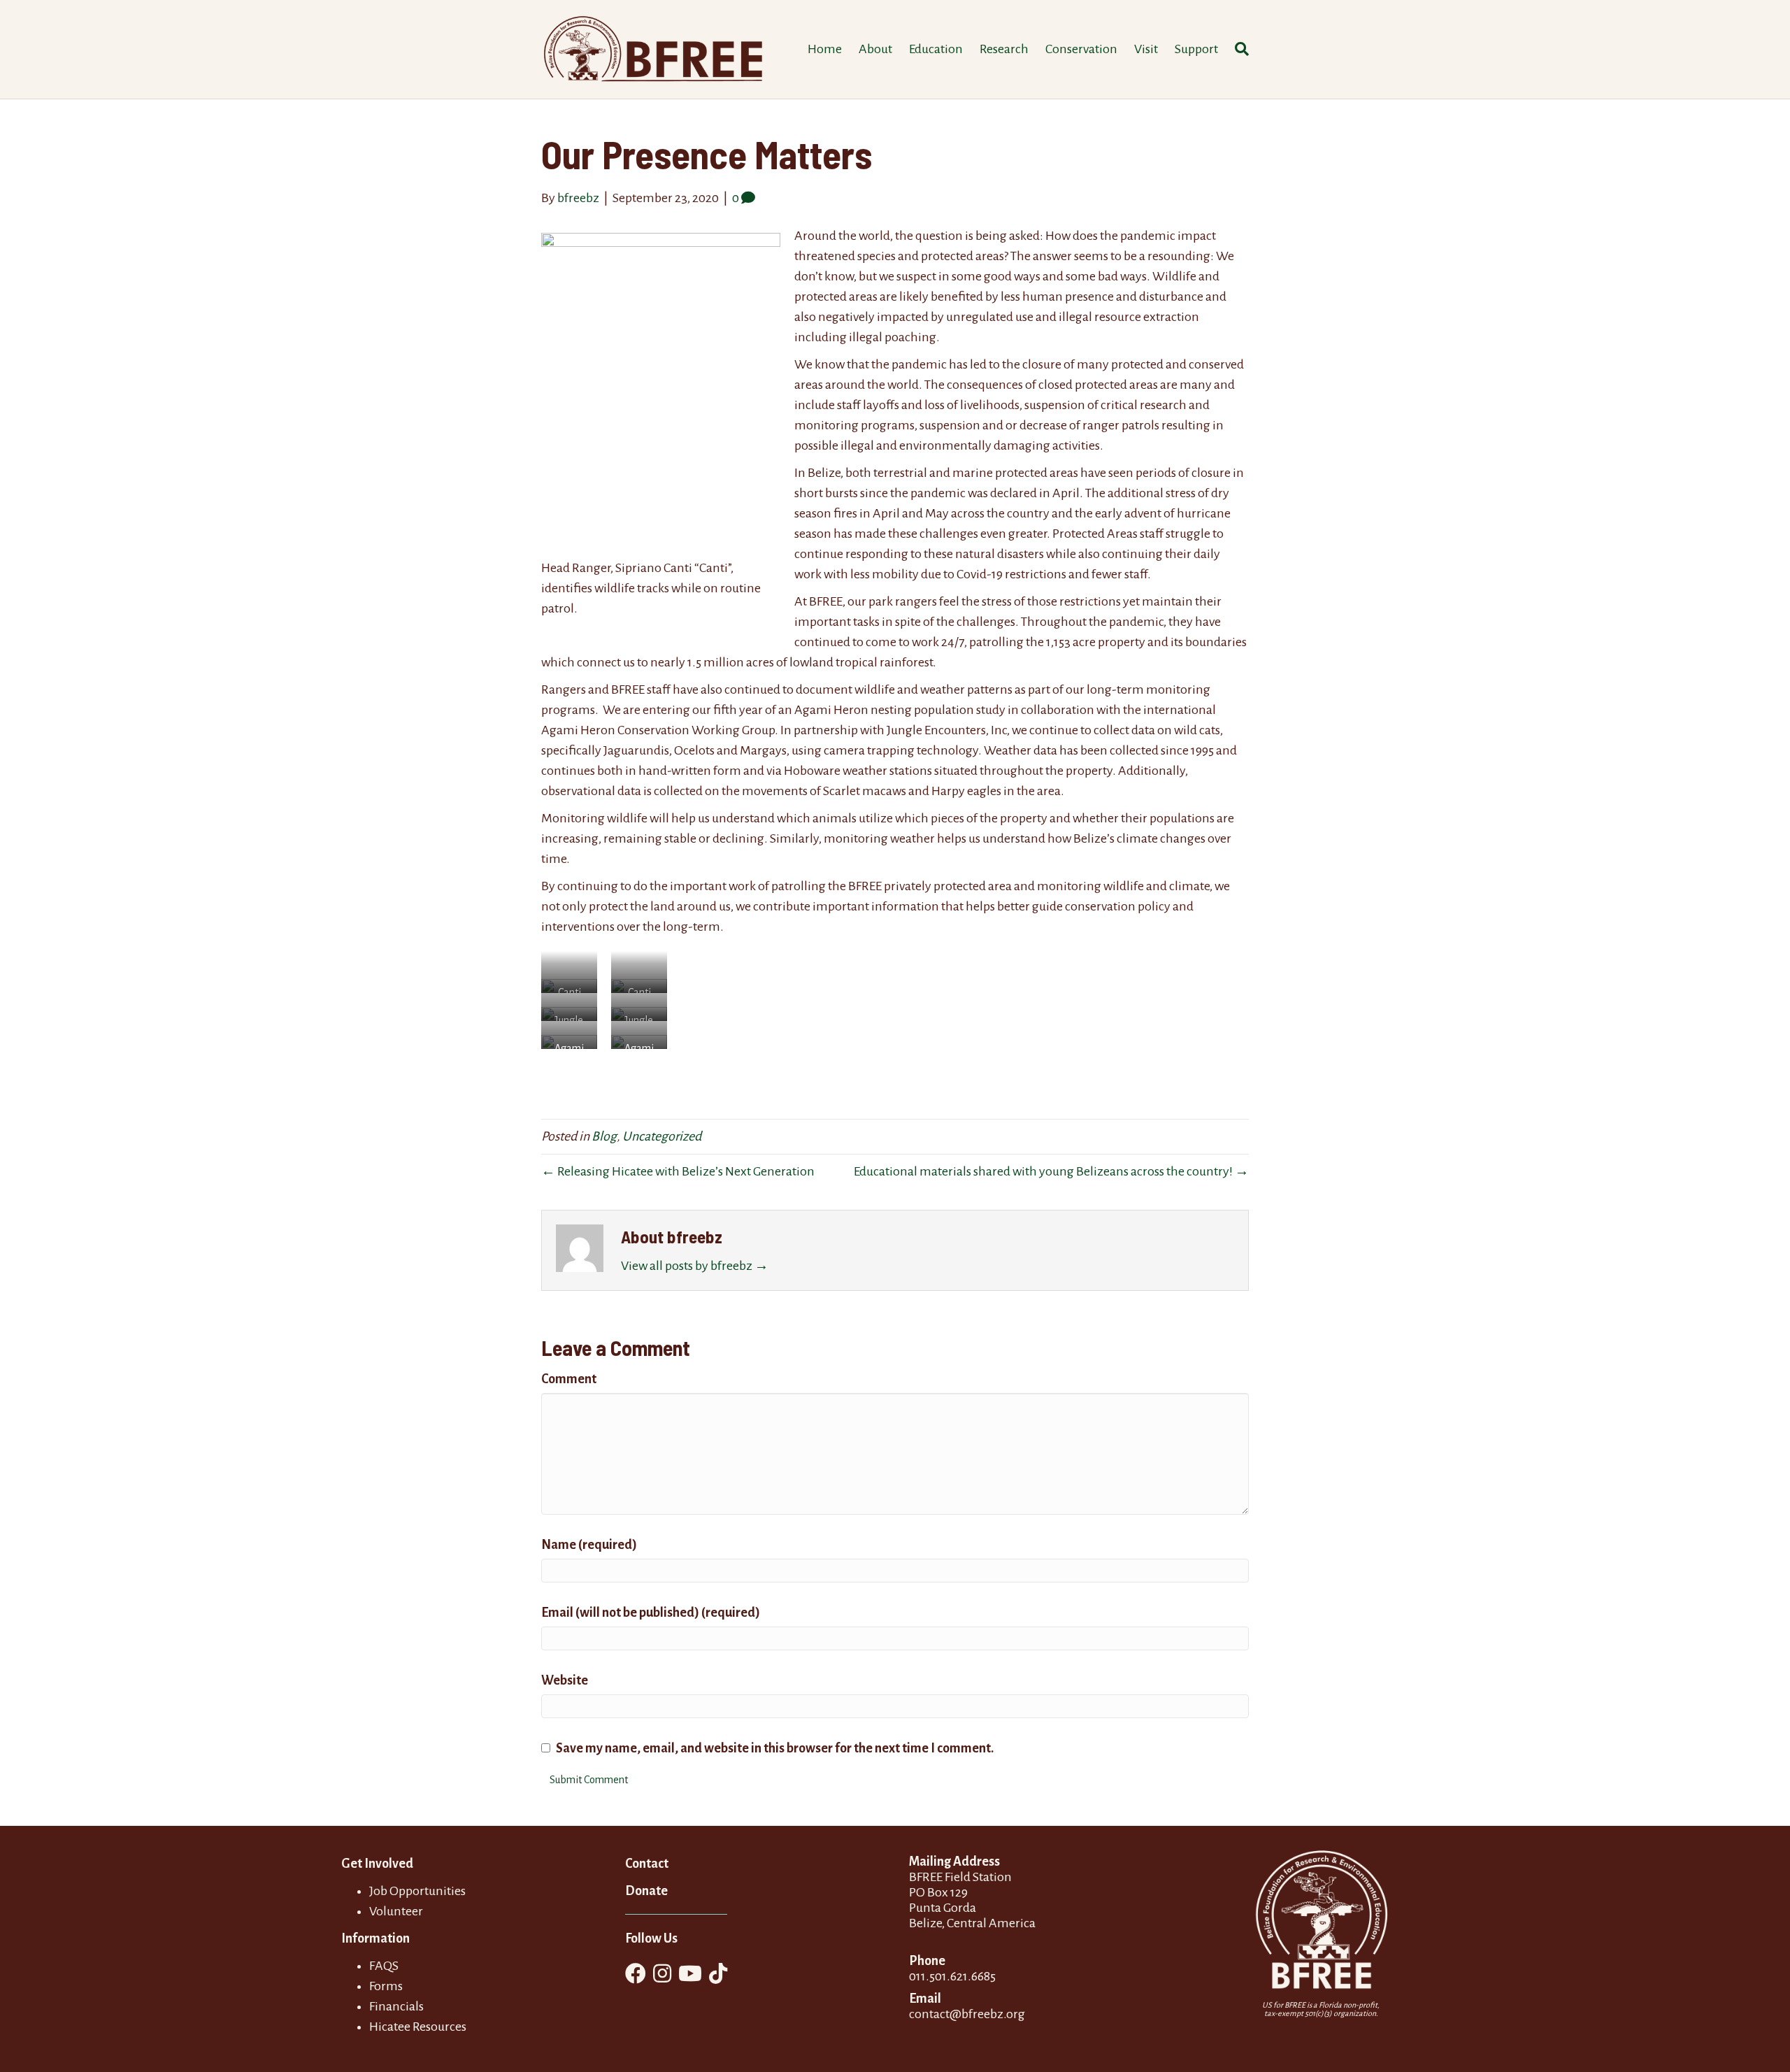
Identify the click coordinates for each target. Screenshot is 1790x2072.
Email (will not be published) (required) (651, 1613)
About (875, 49)
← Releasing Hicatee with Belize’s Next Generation (678, 1171)
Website (565, 1680)
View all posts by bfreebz (695, 1266)
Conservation (1081, 49)
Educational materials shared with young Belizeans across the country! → (1051, 1171)
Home (825, 49)
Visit (1146, 49)
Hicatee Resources (418, 2027)
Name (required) (589, 1545)
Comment (569, 1379)
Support (1196, 49)
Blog (604, 1136)
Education (936, 49)
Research (1004, 49)
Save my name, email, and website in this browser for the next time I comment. (775, 1748)
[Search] (1238, 49)
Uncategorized (662, 1136)
